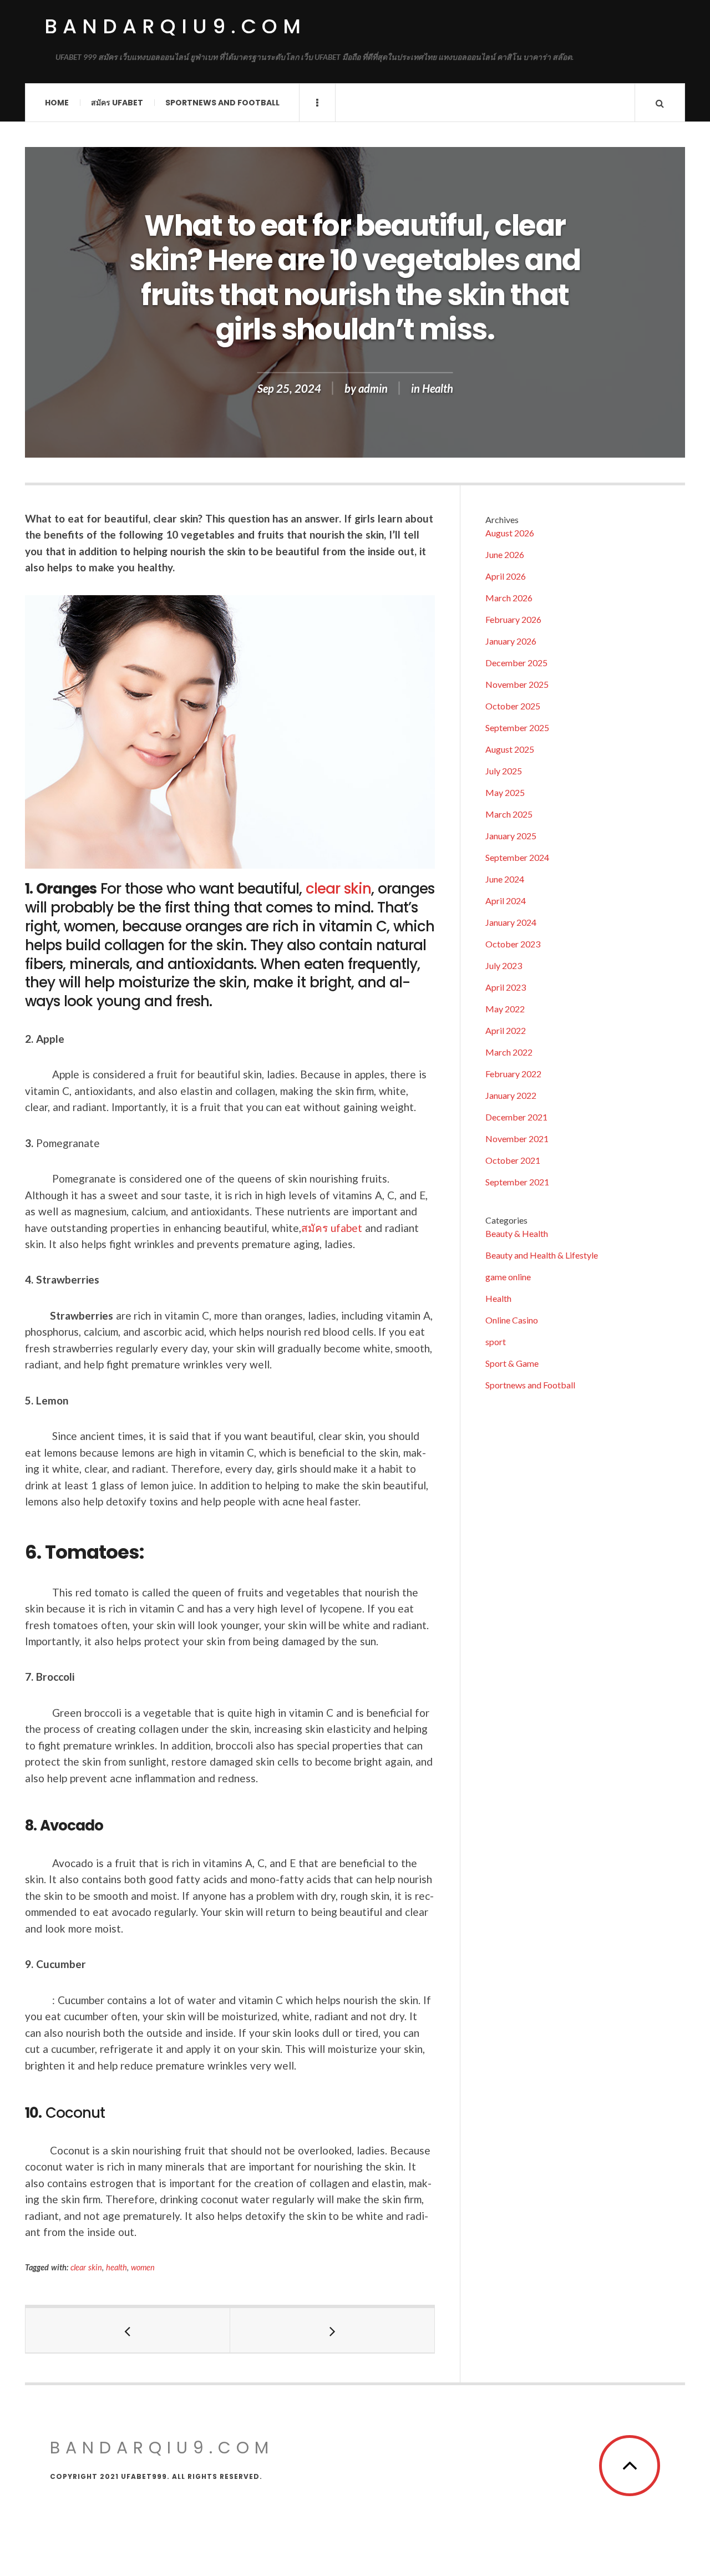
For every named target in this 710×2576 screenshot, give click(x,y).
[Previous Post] (128, 2330)
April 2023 (506, 987)
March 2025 (509, 814)
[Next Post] (333, 2330)
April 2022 (506, 1030)
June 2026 (505, 554)
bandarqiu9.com (175, 26)
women (143, 2267)
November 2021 (517, 1139)
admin (373, 388)
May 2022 (505, 1009)
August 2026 (510, 533)
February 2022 (513, 1074)
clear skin (338, 889)
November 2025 (517, 684)
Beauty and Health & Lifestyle (542, 1255)
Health (438, 388)
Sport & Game (512, 1363)
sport (496, 1342)
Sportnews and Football (222, 103)
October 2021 (513, 1160)
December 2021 (516, 1117)
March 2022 (509, 1052)
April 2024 (506, 901)
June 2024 (505, 879)
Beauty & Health (517, 1233)
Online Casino (512, 1320)
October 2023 (513, 944)
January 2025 (511, 836)
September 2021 (517, 1182)
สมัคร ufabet (117, 103)
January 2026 (511, 641)
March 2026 (509, 598)
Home (57, 103)
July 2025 (504, 771)
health (116, 2267)
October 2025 (513, 706)
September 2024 (517, 857)
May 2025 (505, 792)
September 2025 (517, 727)
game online (508, 1277)
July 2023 (504, 965)
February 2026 (513, 619)
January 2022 (511, 1095)
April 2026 (506, 576)
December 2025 (516, 663)
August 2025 (510, 749)
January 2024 (511, 922)
